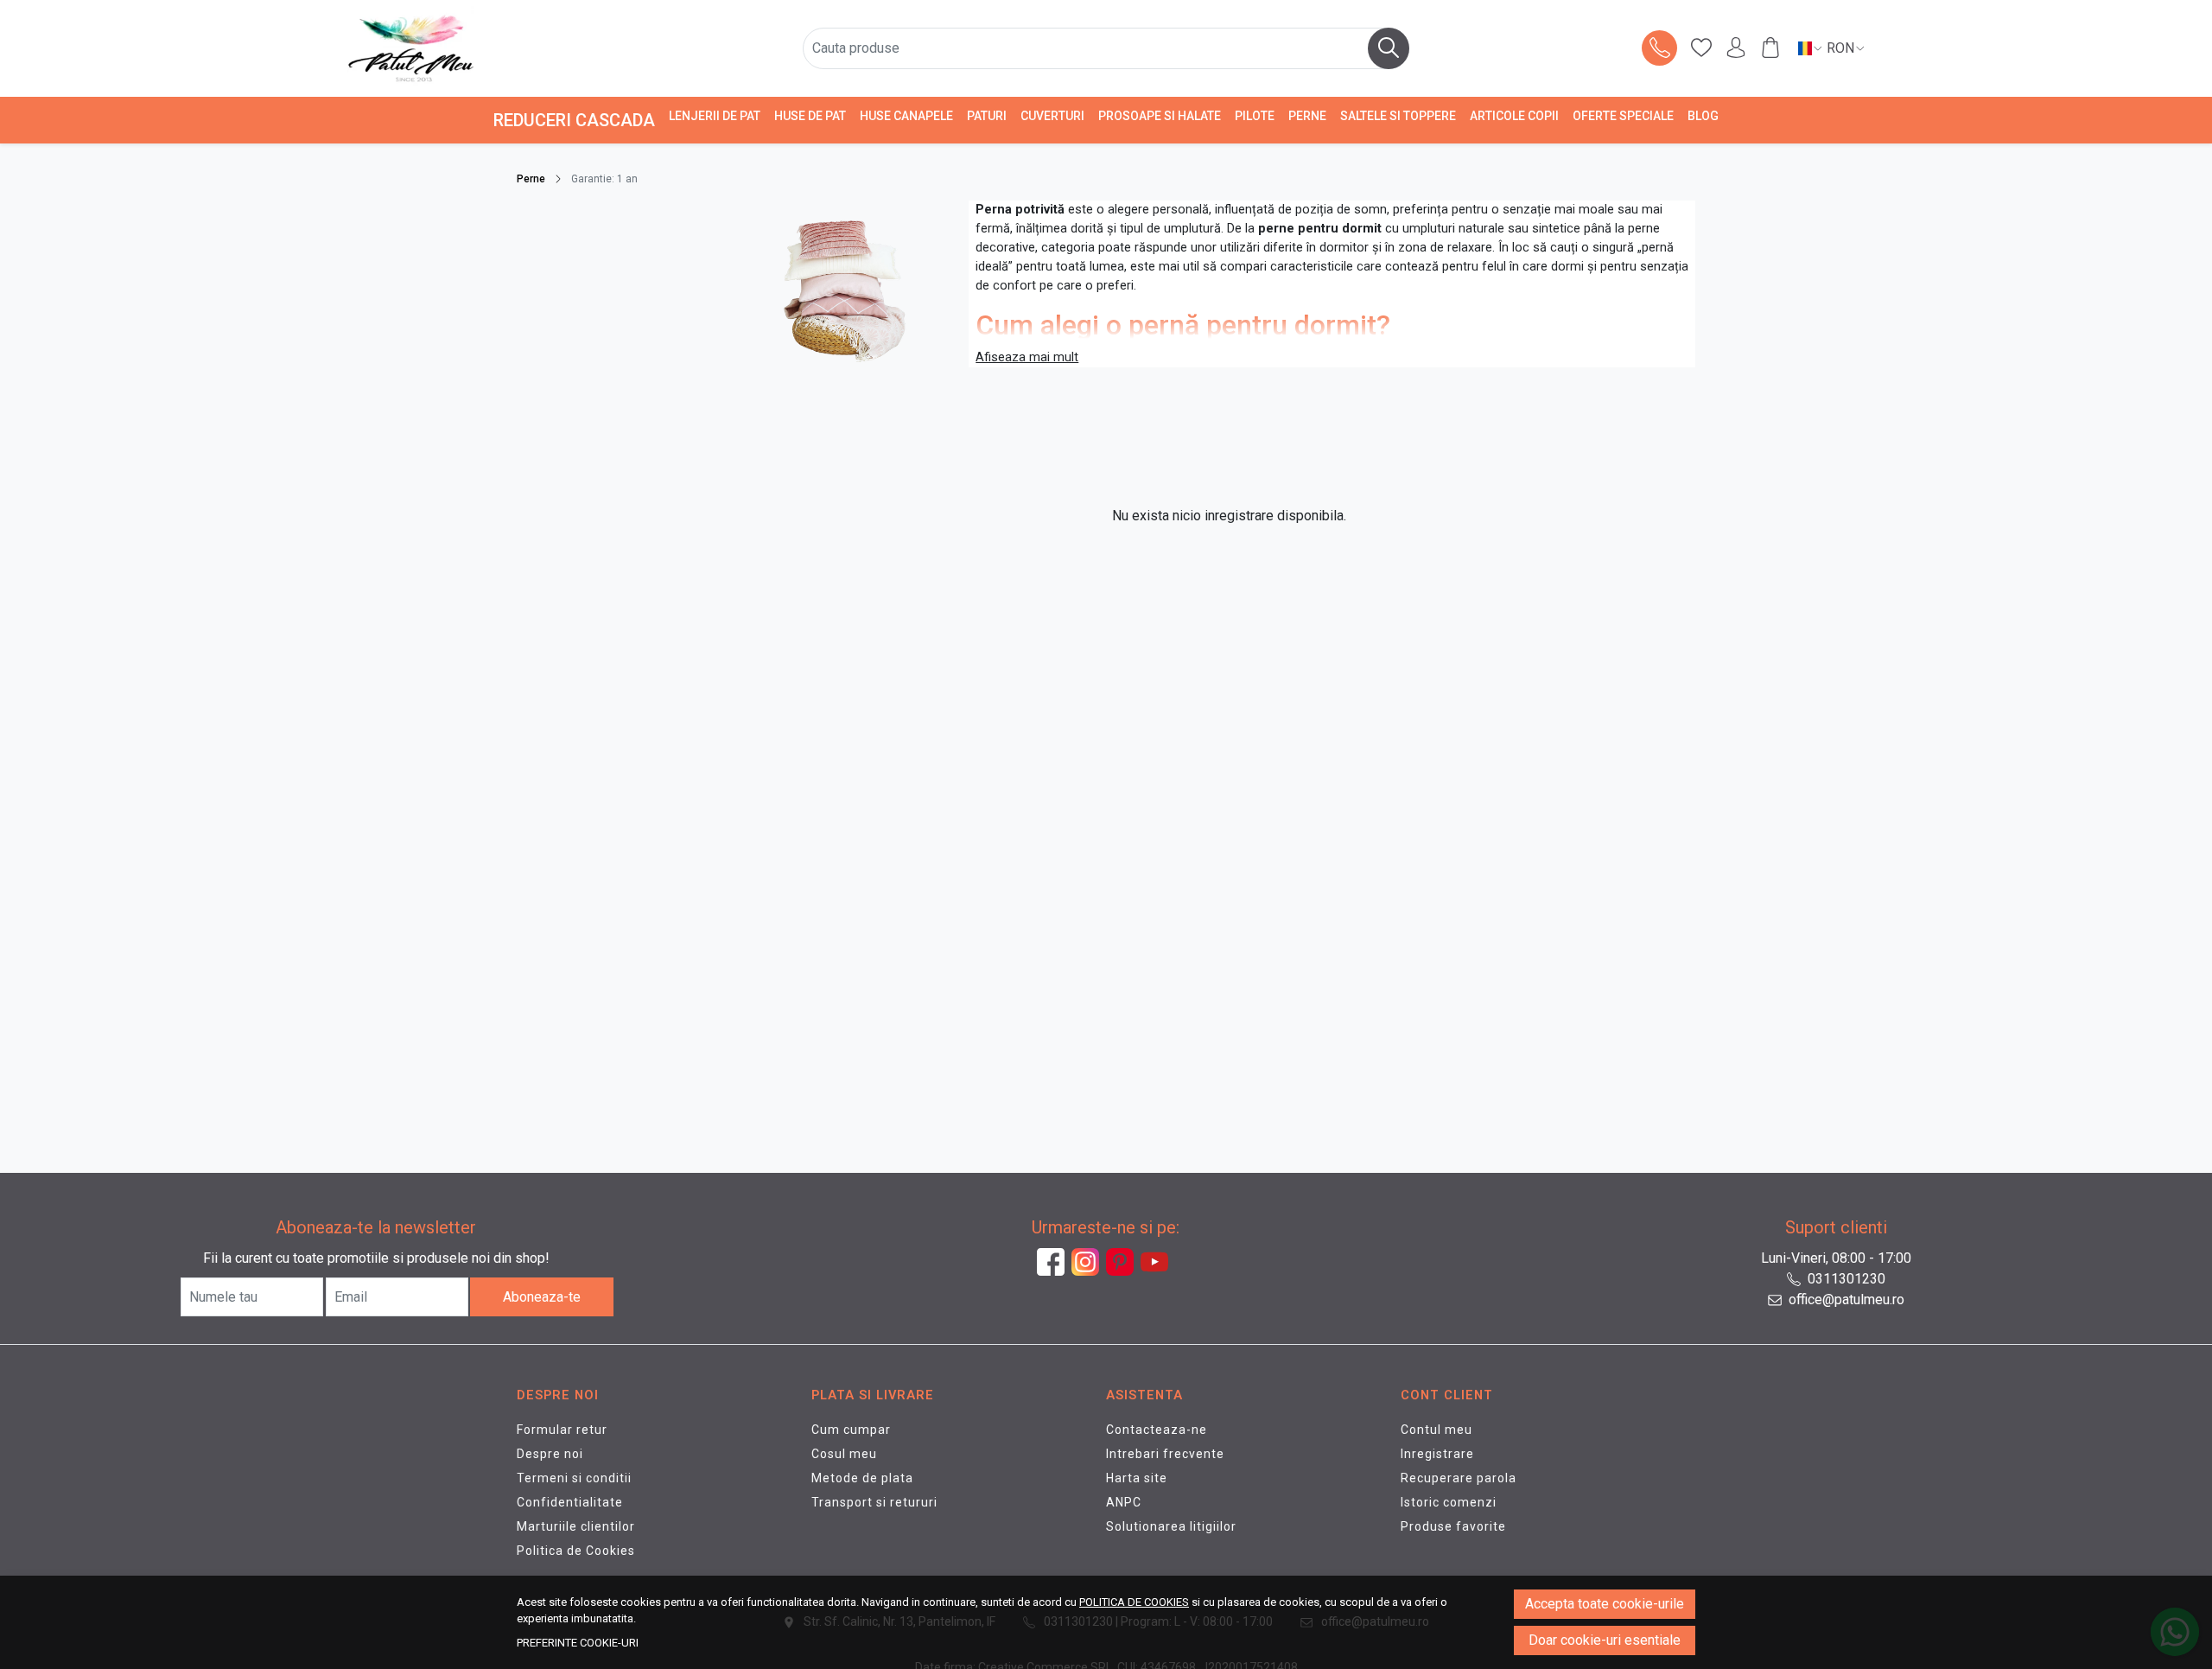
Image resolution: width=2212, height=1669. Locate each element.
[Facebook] (1054, 1262)
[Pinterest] (1123, 1262)
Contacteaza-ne (1157, 1430)
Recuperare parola (1459, 1478)
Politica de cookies (1134, 1602)
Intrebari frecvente (1165, 1454)
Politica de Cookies (576, 1551)
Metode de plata (862, 1478)
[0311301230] (1660, 48)
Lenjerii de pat (715, 116)
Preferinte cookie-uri (578, 1643)
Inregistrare (1437, 1454)
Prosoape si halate (1160, 116)
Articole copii (1514, 116)
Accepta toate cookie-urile (1605, 1604)
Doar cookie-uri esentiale (1605, 1640)
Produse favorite (1453, 1526)
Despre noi (550, 1454)
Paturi (987, 116)
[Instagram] (1089, 1262)
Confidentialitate (570, 1502)
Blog (1703, 116)
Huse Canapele (906, 116)
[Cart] (1770, 48)
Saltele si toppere (1398, 116)
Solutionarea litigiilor (1171, 1526)
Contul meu (1437, 1430)
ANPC (1124, 1502)
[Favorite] (1701, 48)
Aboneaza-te (542, 1297)
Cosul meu (844, 1454)
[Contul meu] (1736, 48)
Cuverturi (1052, 116)
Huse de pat (810, 116)
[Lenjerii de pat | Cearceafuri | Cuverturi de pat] (499, 48)
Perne (1307, 116)
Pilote (1255, 116)
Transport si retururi (874, 1502)
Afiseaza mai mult (1027, 357)
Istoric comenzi (1449, 1502)
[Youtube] (1158, 1262)
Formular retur (562, 1430)
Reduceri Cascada (574, 120)
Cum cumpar (851, 1430)
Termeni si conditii (574, 1478)
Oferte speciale (1623, 116)
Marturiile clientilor (576, 1526)
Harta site (1137, 1478)
